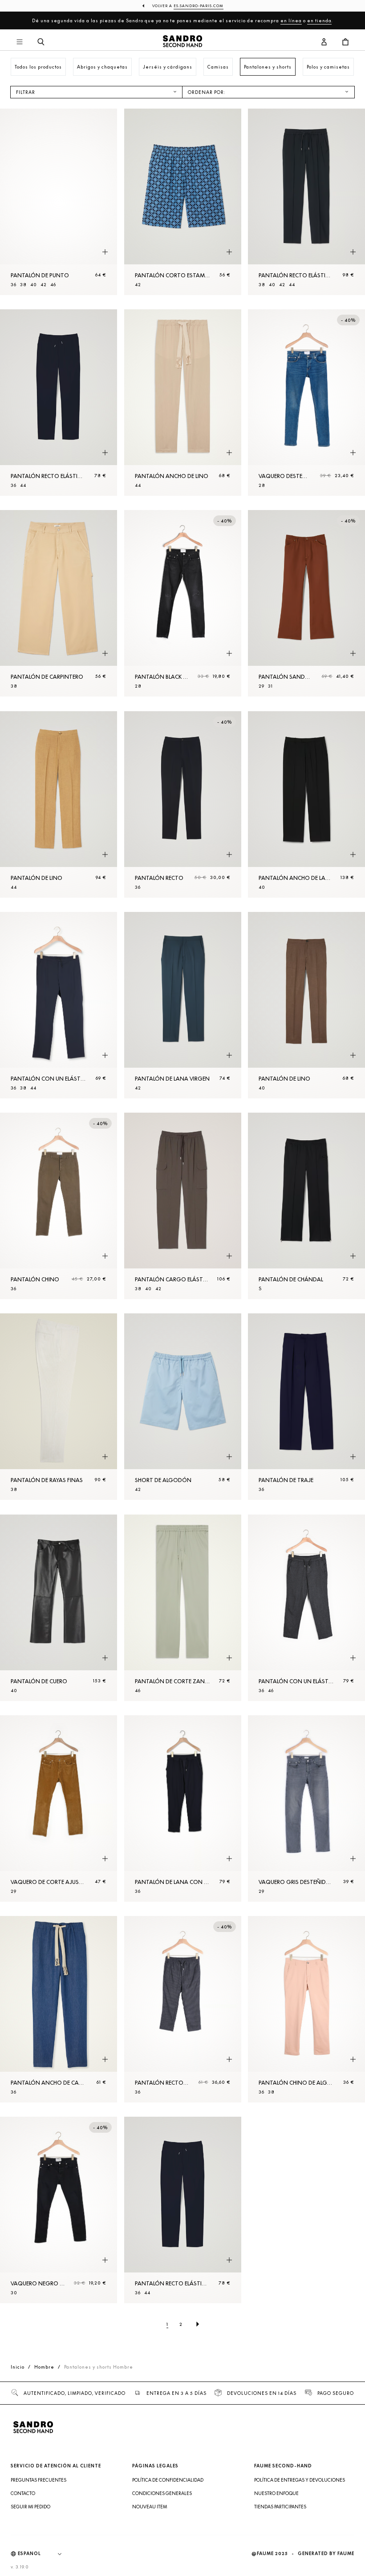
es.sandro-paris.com (199, 6)
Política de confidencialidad (168, 2480)
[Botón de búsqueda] (41, 42)
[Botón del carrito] (345, 42)
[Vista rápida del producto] (105, 252)
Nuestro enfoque (276, 2493)
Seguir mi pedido (30, 2507)
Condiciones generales (162, 2493)
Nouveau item (150, 2507)
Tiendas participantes (280, 2507)
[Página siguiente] (198, 2324)
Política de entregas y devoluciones (300, 2480)
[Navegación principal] (20, 42)
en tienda (319, 20)
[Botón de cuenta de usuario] (324, 42)
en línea (291, 20)
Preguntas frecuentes (39, 2480)
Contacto (23, 2493)
